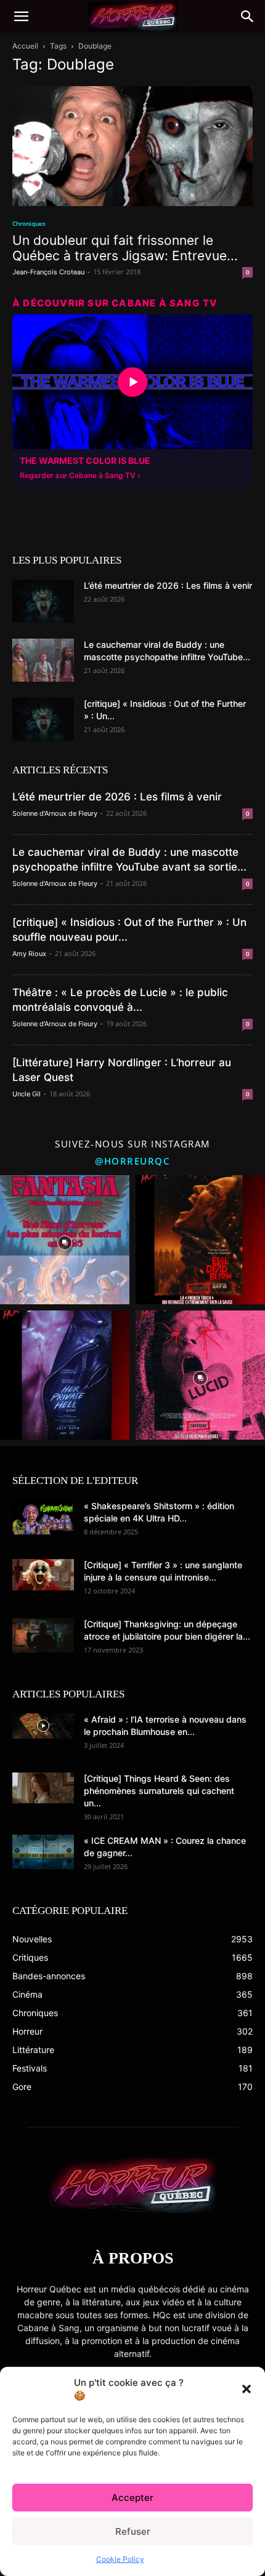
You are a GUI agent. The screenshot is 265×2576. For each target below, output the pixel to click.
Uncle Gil (26, 1094)
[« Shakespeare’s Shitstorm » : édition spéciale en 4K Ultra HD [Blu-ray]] (43, 1517)
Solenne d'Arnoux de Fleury (55, 813)
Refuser (133, 2531)
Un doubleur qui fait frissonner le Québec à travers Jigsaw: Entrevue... (125, 248)
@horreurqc (132, 1161)
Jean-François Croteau (48, 272)
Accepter (132, 2498)
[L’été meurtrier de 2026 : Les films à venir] (43, 601)
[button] (247, 2389)
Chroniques (29, 223)
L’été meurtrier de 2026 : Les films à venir (168, 585)
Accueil (25, 46)
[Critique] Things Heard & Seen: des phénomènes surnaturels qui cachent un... (159, 1791)
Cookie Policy (120, 2559)
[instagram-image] (65, 1240)
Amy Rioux (29, 954)
